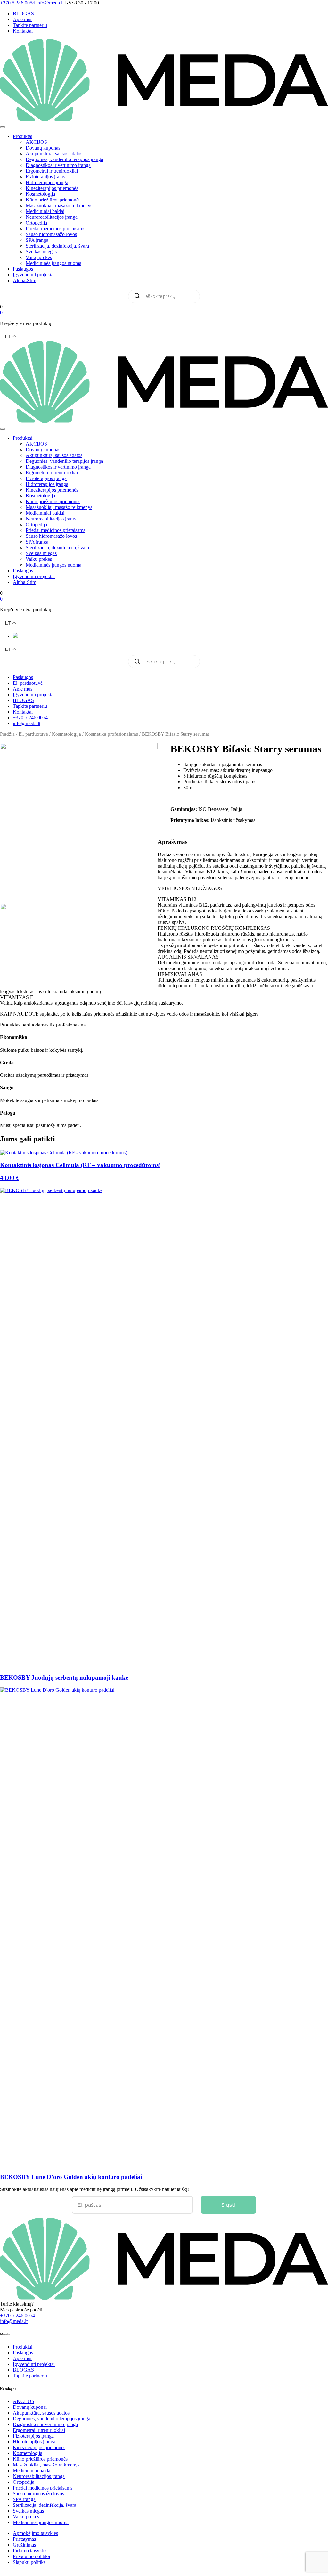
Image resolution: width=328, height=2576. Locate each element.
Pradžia (7, 734)
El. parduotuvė (28, 683)
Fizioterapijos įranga (46, 177)
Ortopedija (36, 223)
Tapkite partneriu (30, 25)
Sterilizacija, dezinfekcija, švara (57, 246)
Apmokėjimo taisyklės (35, 2533)
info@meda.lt (27, 723)
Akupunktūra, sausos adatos (54, 154)
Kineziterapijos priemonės (52, 188)
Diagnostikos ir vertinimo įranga (58, 165)
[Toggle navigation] (3, 127)
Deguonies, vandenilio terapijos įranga (64, 159)
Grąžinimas (24, 2545)
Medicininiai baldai (45, 211)
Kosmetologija (40, 194)
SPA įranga (37, 240)
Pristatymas (24, 2539)
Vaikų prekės (39, 257)
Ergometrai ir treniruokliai (52, 171)
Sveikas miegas (41, 252)
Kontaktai (23, 31)
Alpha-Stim (25, 280)
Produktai (23, 136)
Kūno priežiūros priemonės (53, 200)
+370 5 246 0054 (30, 718)
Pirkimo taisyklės (30, 2551)
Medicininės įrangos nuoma (53, 263)
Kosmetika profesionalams (111, 734)
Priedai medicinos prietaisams (55, 229)
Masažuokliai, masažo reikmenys (59, 205)
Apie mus (23, 19)
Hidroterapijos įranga (47, 182)
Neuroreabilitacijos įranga (52, 217)
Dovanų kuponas (43, 148)
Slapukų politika (29, 2562)
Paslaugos (23, 269)
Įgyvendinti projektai (34, 275)
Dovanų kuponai (30, 2407)
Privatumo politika (31, 2556)
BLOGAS (23, 14)
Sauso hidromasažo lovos (51, 234)
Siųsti (228, 2205)
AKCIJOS (36, 142)
